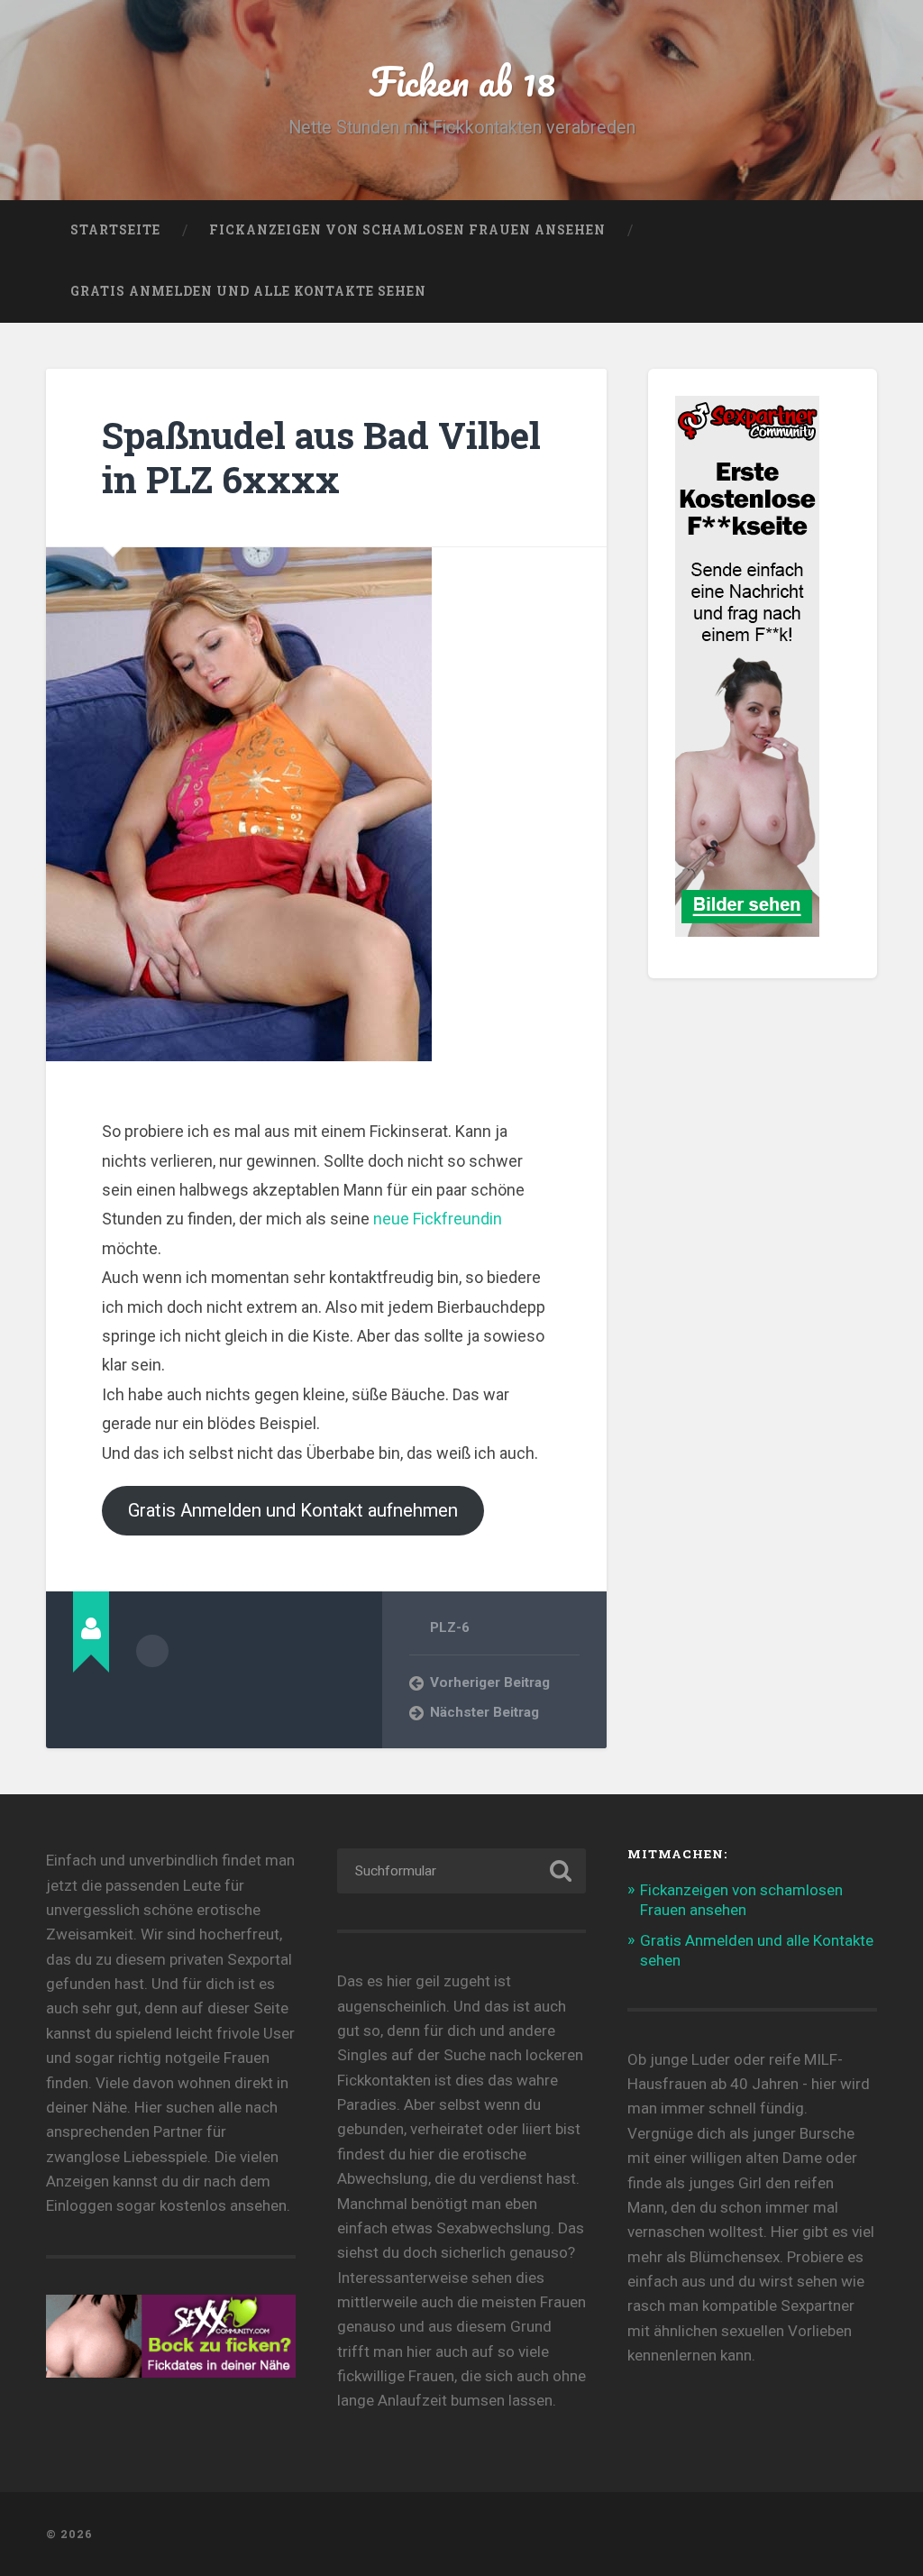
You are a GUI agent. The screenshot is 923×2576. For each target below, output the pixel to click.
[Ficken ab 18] (461, 2534)
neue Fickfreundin (438, 1219)
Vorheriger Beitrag (490, 1682)
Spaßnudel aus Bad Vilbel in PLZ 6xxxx (321, 457)
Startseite (115, 230)
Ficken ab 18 (462, 81)
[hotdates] (747, 929)
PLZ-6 (450, 1627)
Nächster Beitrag (484, 1712)
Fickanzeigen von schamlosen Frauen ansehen (407, 230)
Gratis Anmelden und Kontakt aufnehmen (293, 1510)
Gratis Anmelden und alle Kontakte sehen (248, 291)
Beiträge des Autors (152, 1651)
